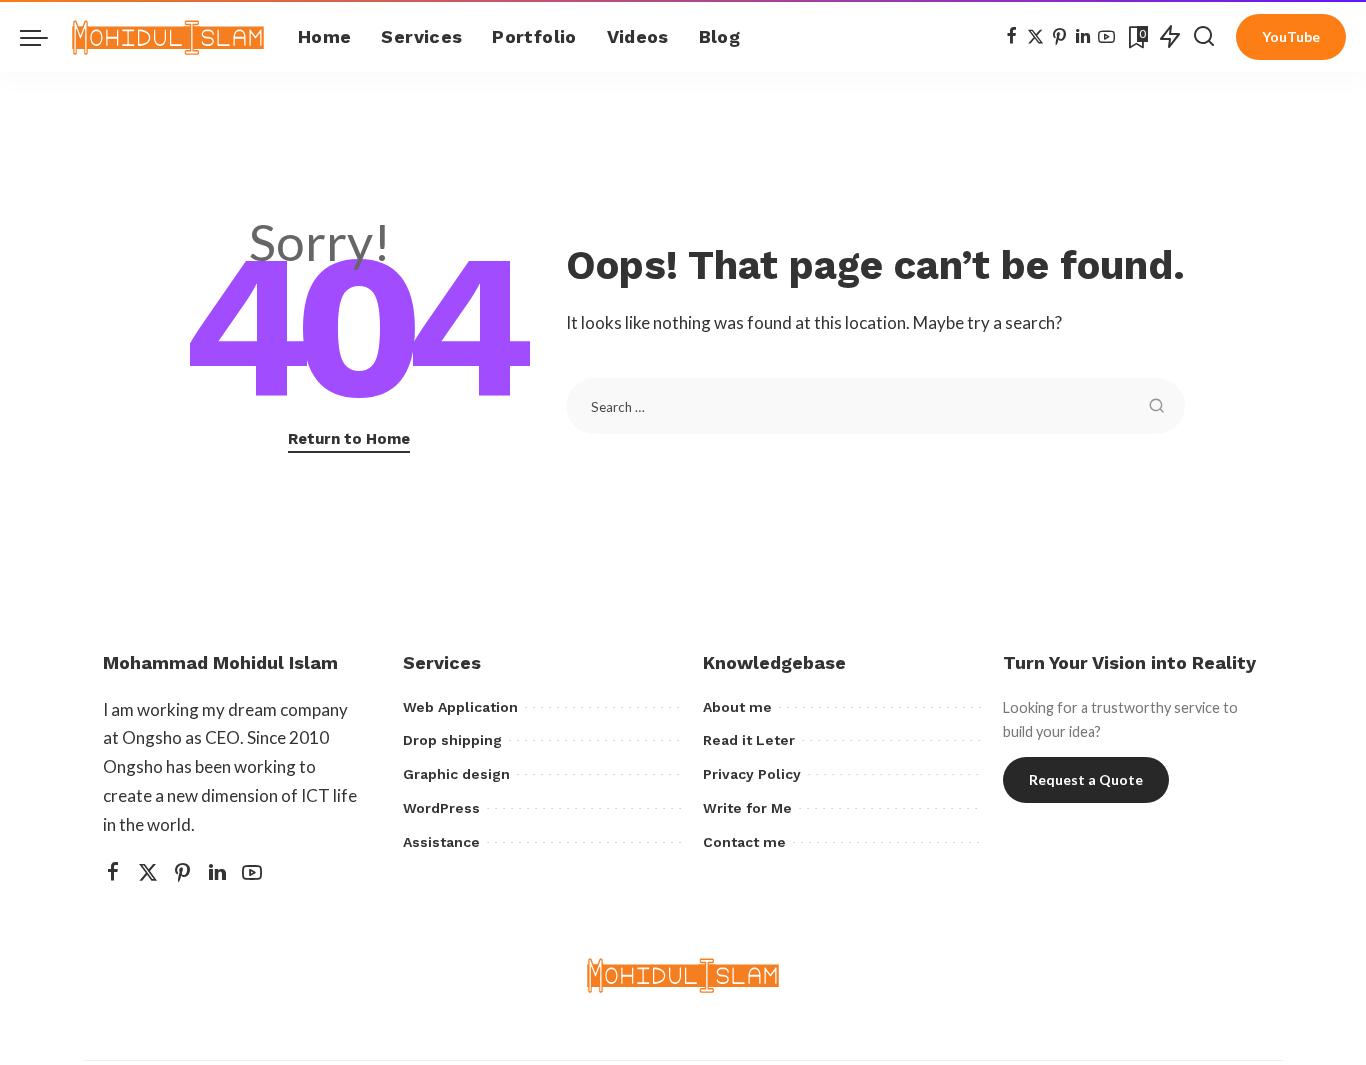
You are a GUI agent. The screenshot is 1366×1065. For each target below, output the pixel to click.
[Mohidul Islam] (168, 37)
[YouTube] (1106, 37)
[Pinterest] (1059, 37)
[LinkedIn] (1083, 37)
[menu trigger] (44, 37)
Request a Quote (1086, 779)
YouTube (1291, 36)
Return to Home (349, 439)
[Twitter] (1035, 37)
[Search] (1204, 37)
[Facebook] (1011, 37)
